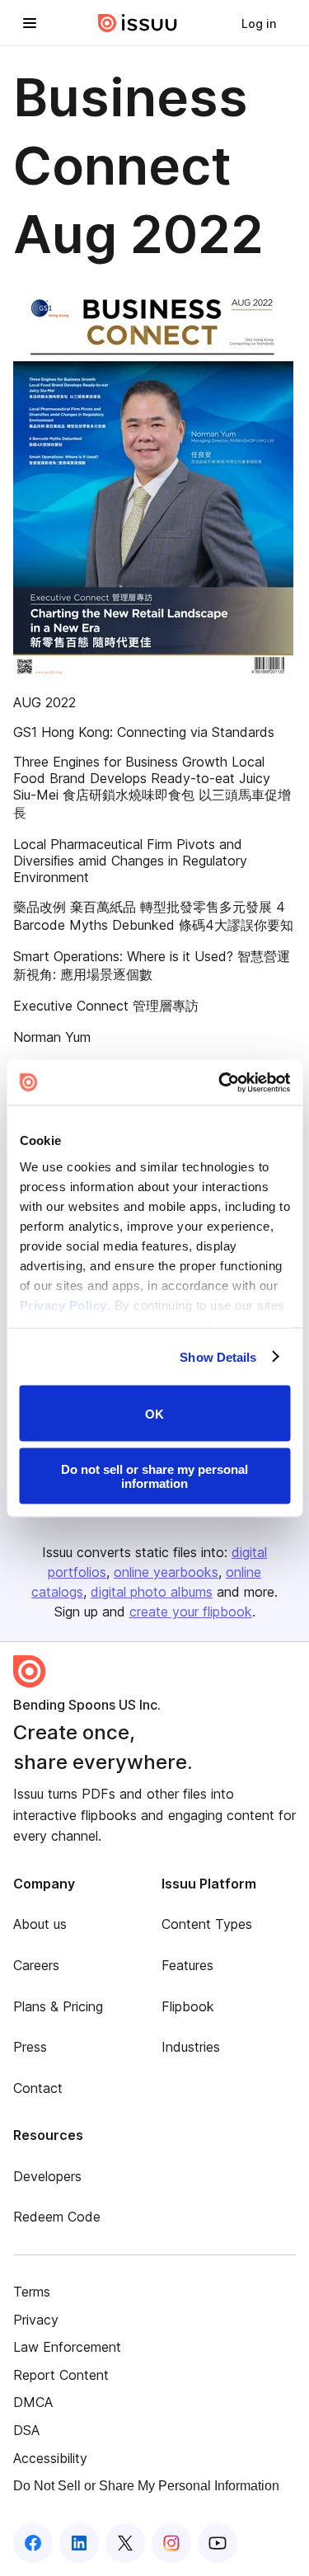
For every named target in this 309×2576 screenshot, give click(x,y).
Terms (32, 2292)
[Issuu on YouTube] (218, 2543)
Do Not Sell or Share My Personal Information (146, 2486)
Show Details (218, 1356)
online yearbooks (166, 1572)
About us (40, 1924)
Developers (47, 2176)
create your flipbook (191, 1612)
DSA (26, 2430)
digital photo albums (152, 1592)
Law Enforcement (67, 2347)
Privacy (36, 2320)
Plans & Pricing (58, 2006)
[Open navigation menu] (30, 23)
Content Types (207, 1924)
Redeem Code (57, 2217)
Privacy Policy (63, 1304)
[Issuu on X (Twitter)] (125, 2543)
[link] (259, 23)
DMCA (33, 2402)
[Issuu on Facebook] (33, 2543)
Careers (36, 1965)
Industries (191, 2047)
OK (154, 1413)
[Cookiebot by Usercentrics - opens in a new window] (220, 1082)
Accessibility (50, 2458)
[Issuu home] (138, 23)
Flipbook (188, 2006)
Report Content (61, 2375)
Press (30, 2047)
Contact (38, 2088)
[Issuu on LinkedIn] (79, 2543)
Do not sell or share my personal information (154, 1476)
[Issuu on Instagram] (171, 2543)
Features (187, 1965)
